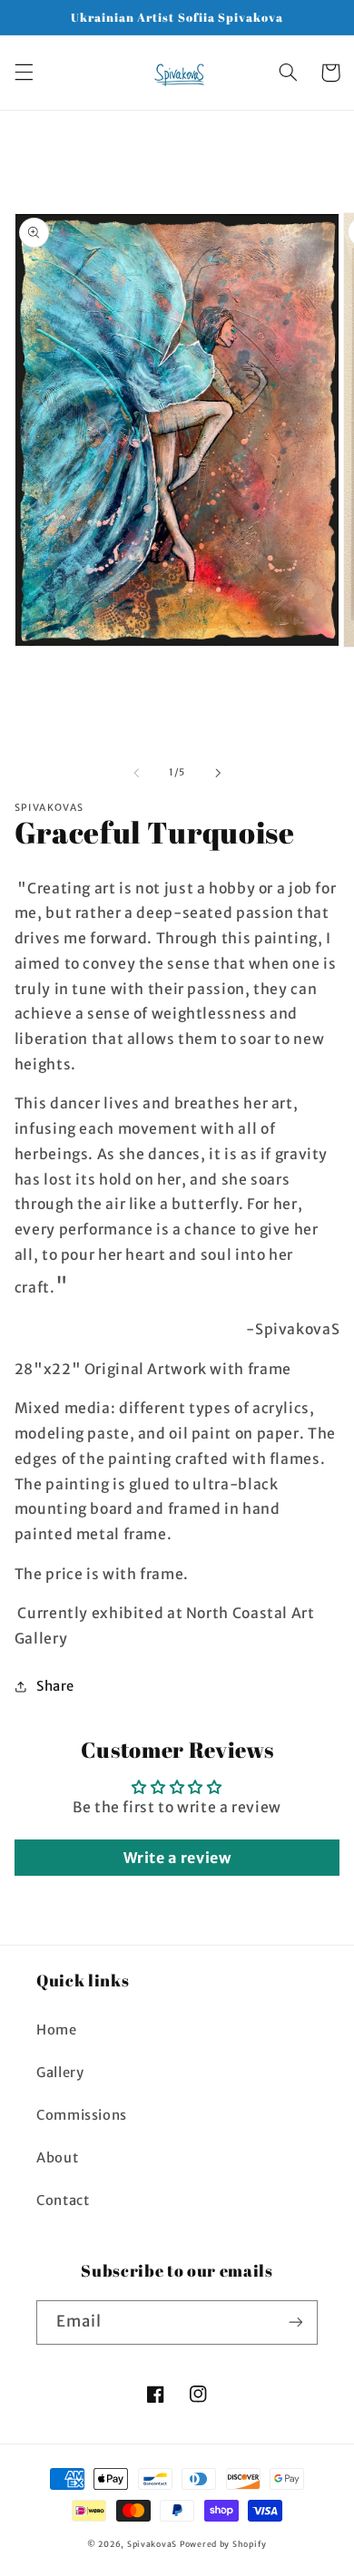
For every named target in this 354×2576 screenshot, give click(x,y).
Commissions (82, 2115)
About (57, 2158)
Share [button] (55, 1686)
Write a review (177, 1858)
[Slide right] (218, 773)
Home (57, 2030)
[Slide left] (136, 773)
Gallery (60, 2073)
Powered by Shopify (223, 2544)
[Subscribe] (296, 2322)
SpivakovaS (152, 2544)
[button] (24, 73)
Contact (63, 2200)
